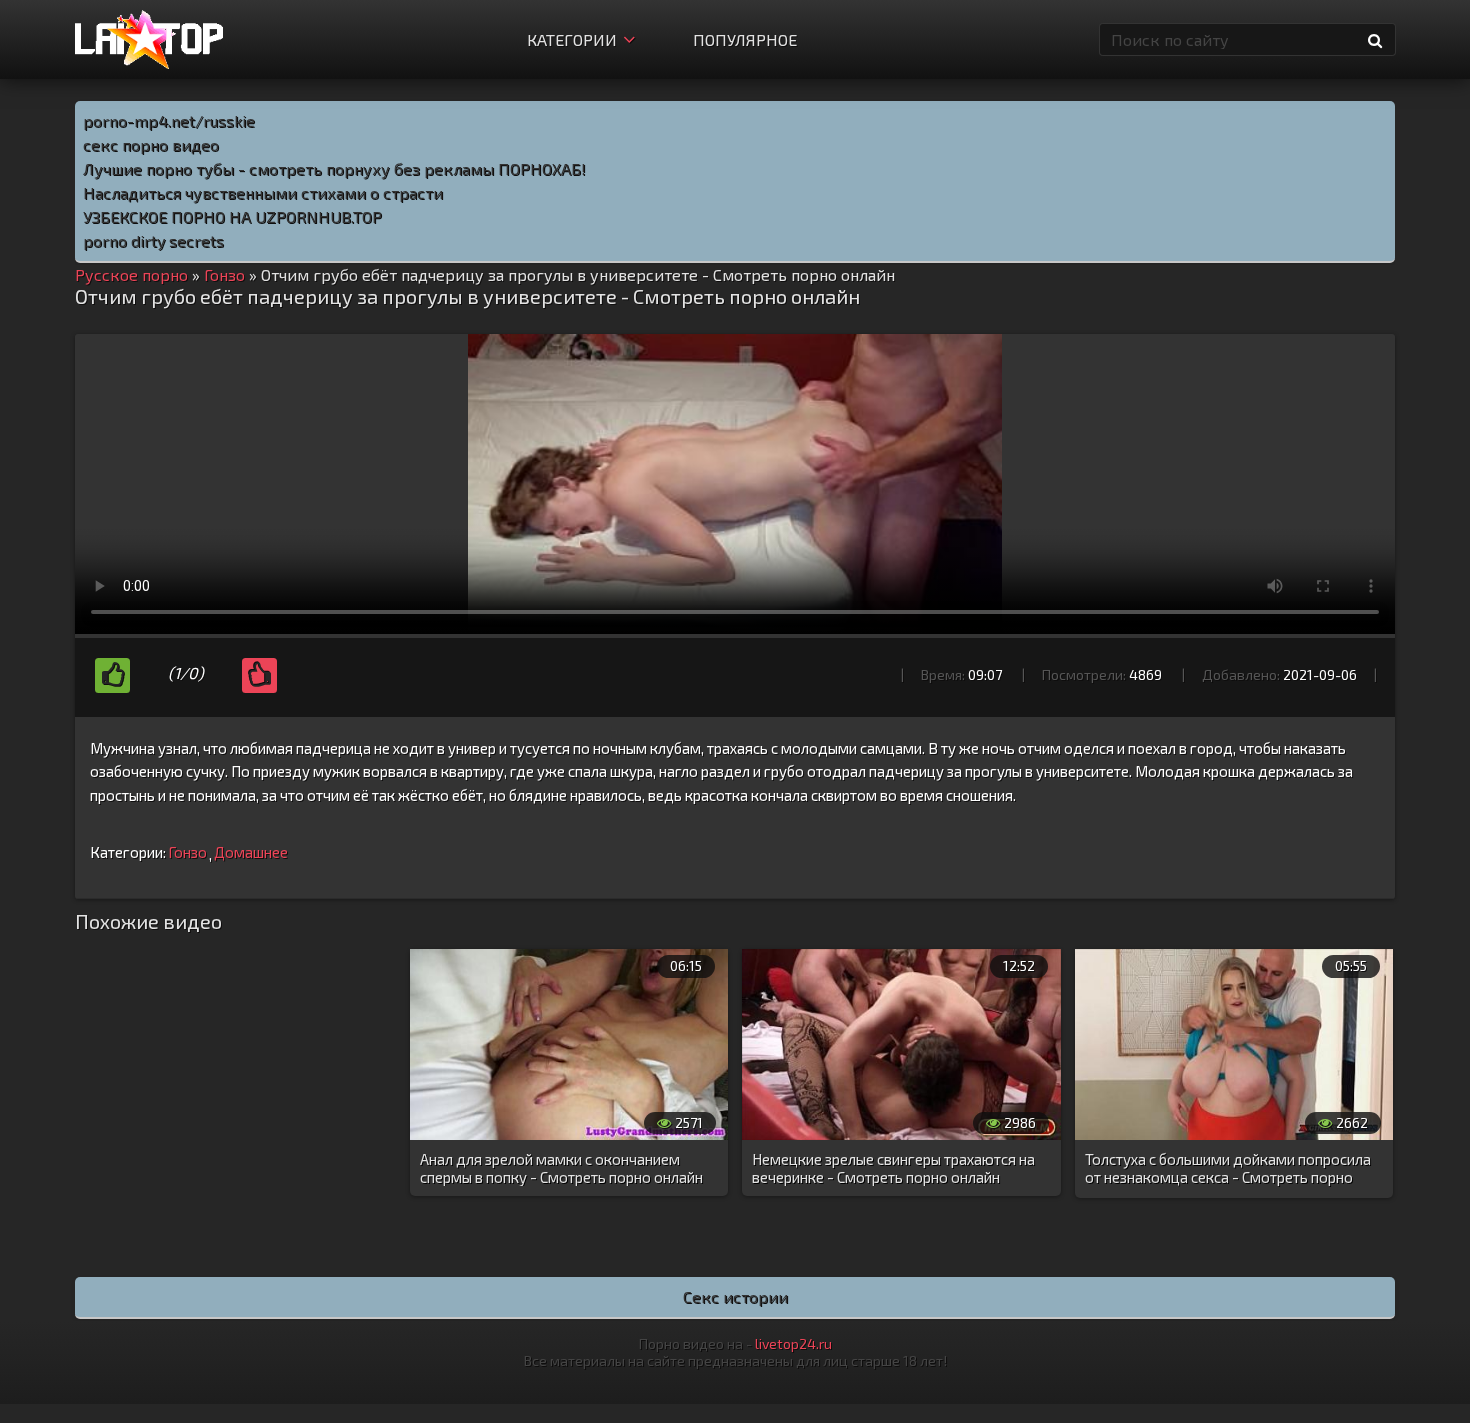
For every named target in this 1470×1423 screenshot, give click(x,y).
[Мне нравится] (112, 675)
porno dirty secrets (153, 240)
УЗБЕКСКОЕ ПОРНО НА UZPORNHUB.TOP (232, 216)
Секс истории (735, 1296)
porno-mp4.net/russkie (169, 120)
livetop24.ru (793, 1343)
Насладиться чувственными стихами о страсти (263, 192)
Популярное (745, 39)
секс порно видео (151, 144)
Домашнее (251, 852)
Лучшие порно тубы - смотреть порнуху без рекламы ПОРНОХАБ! (334, 168)
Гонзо (187, 852)
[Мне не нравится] (259, 675)
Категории (572, 39)
